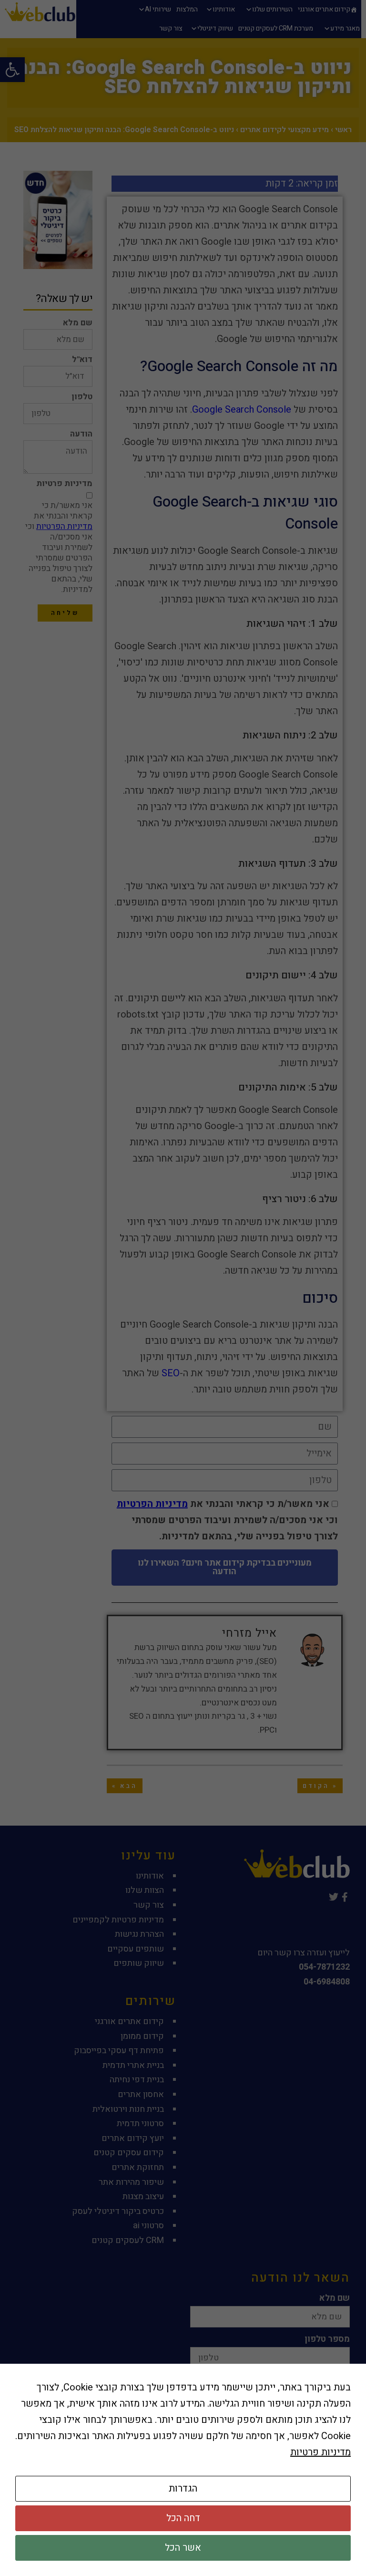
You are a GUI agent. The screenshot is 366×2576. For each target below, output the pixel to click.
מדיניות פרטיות (320, 2452)
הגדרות (183, 2488)
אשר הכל (183, 2548)
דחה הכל (183, 2518)
